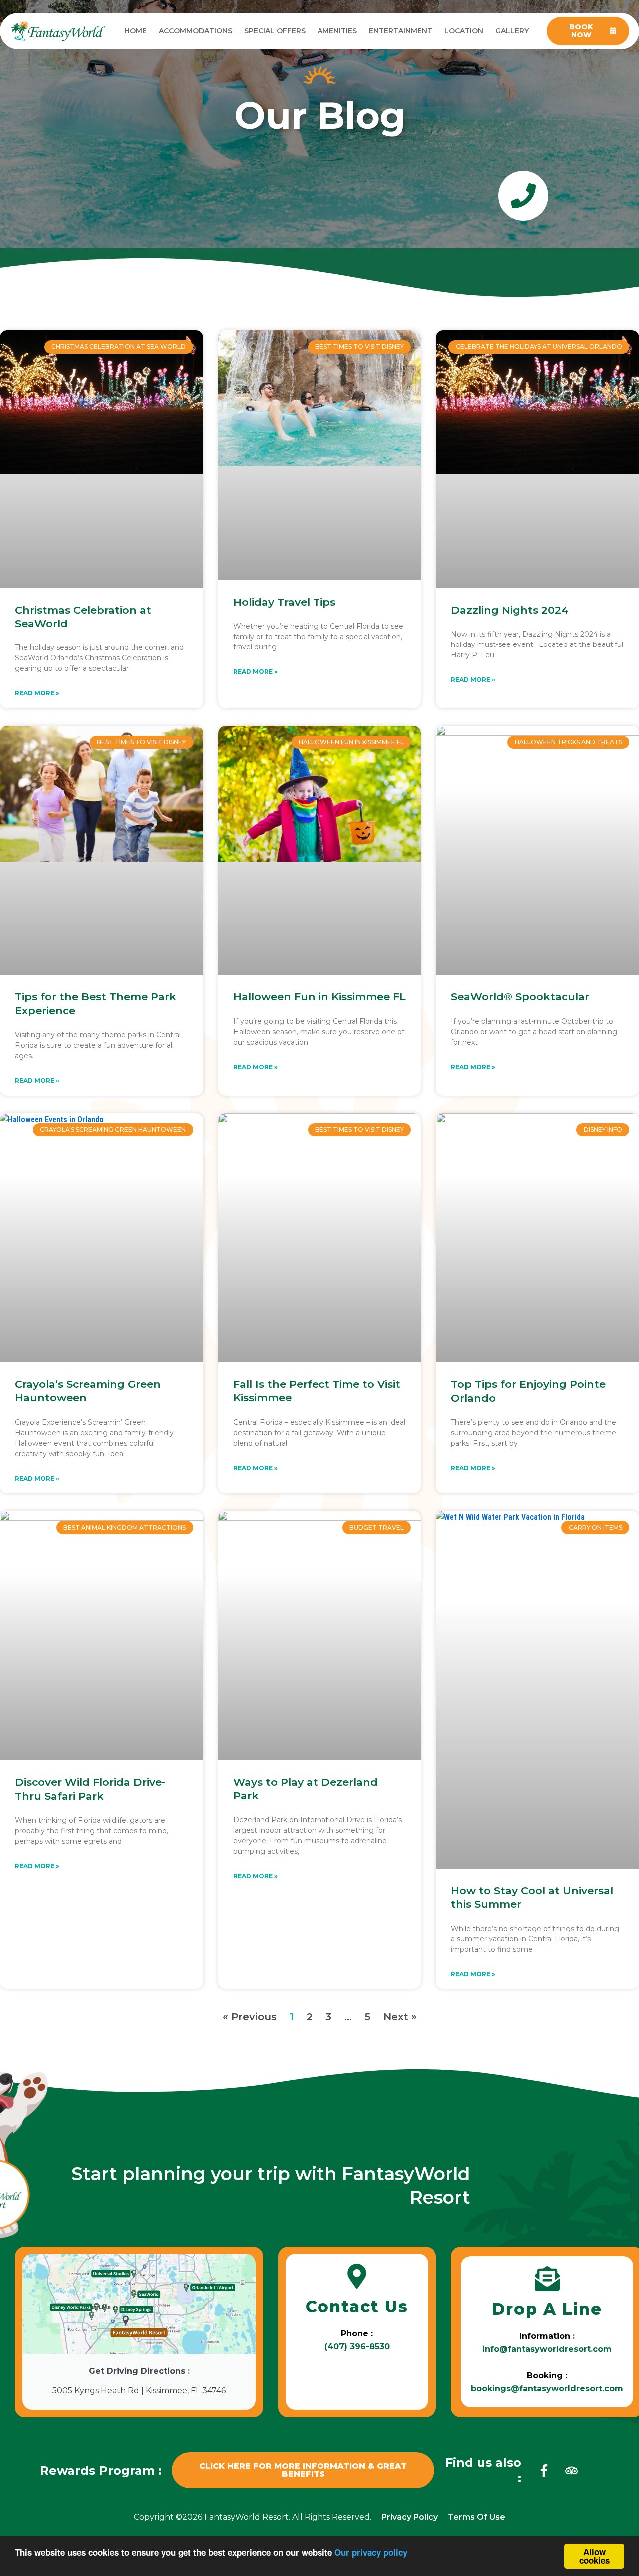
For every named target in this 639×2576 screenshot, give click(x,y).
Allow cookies (594, 2556)
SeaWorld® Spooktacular (520, 997)
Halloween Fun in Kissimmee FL (319, 997)
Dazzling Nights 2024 (510, 610)
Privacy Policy (410, 2517)
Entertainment (401, 31)
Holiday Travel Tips (284, 602)
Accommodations (195, 31)
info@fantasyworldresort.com (547, 2349)
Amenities (337, 31)
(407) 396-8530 (357, 2347)
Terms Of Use (477, 2517)
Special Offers (275, 31)
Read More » (37, 693)
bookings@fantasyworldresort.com (547, 2389)
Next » (400, 2017)
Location (464, 31)
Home (136, 31)
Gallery (512, 31)
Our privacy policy (371, 2552)
